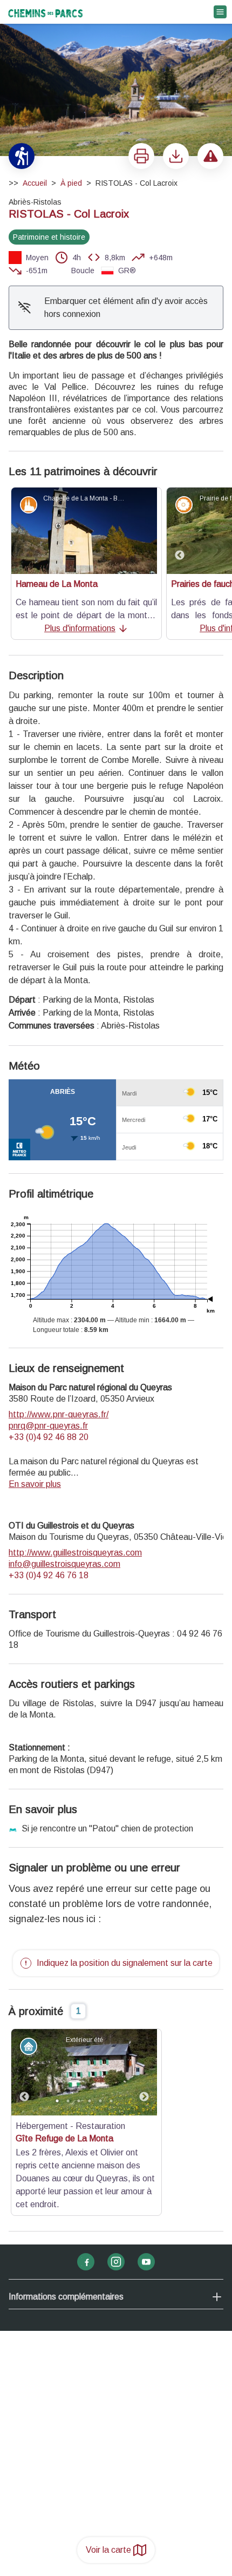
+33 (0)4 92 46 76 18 (49, 1575)
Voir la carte (108, 2550)
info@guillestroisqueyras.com (64, 1564)
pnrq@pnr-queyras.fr (48, 1426)
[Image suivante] (144, 2072)
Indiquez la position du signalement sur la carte (125, 1963)
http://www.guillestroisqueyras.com (75, 1553)
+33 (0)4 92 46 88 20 (49, 1437)
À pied (71, 183)
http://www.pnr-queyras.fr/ (59, 1414)
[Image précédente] (180, 531)
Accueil (35, 183)
